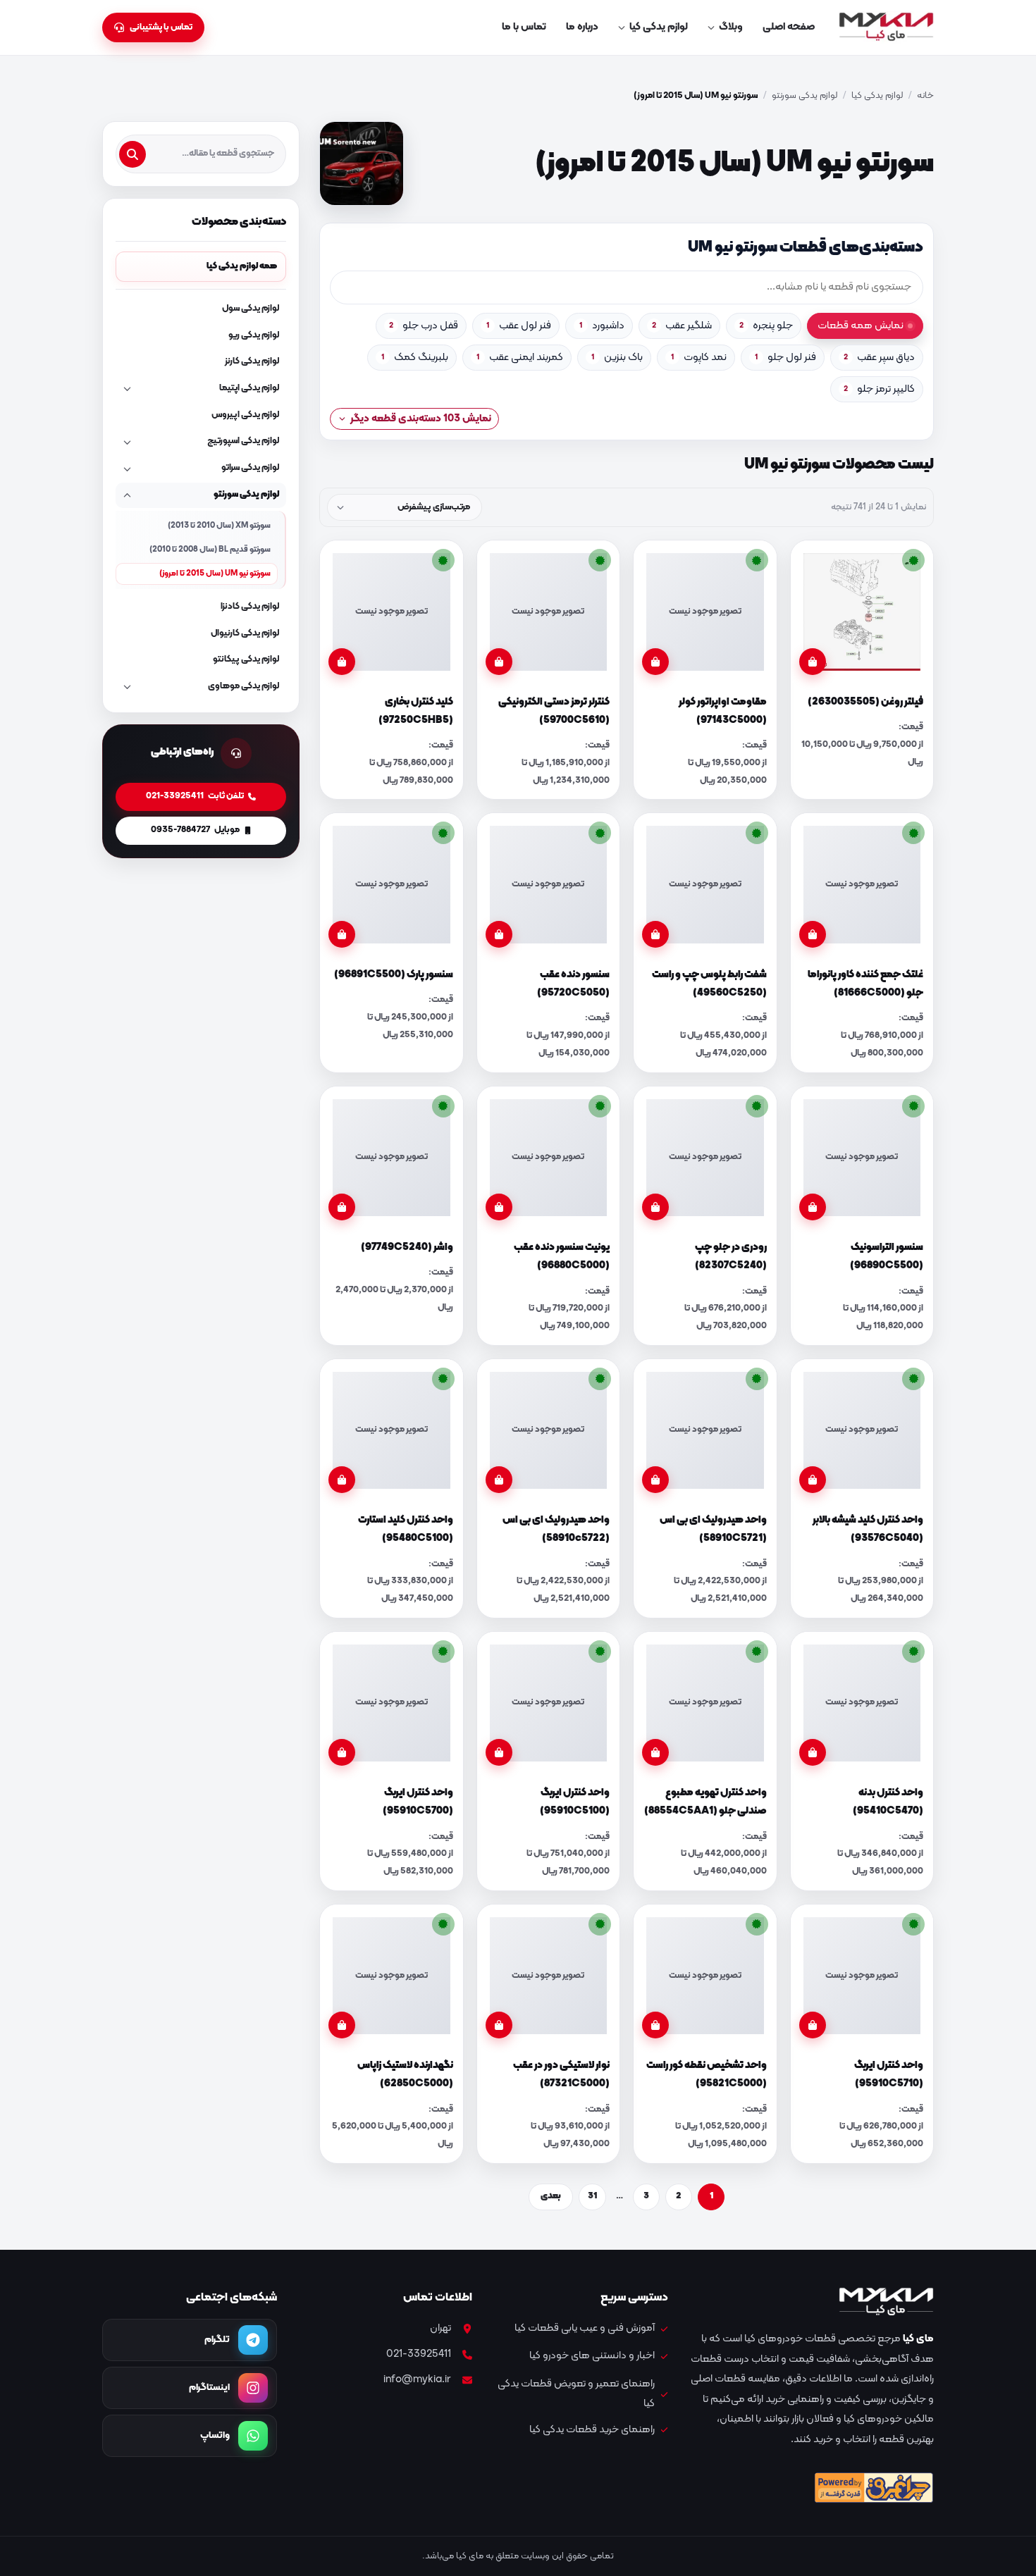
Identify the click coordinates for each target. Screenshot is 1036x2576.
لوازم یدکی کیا (659, 27)
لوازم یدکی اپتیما (249, 388)
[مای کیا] (886, 27)
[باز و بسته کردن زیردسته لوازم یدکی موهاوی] (127, 687)
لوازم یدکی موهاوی (243, 686)
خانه (925, 96)
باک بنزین (617, 358)
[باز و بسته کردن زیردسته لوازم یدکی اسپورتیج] (127, 442)
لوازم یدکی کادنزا (250, 607)
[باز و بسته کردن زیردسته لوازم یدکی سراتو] (127, 469)
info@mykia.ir (417, 2380)
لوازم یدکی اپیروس (245, 415)
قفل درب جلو (424, 326)
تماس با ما (524, 27)
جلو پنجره (766, 326)
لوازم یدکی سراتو (250, 468)
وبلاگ (731, 27)
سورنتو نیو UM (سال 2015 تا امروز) (215, 574)
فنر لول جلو (785, 358)
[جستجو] (132, 154)
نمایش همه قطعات (861, 326)
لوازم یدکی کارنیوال (245, 633)
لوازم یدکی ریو (254, 335)
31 (592, 2196)
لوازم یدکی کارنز (252, 361)
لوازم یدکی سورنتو (804, 96)
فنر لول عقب (519, 326)
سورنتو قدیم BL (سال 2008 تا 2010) (210, 550)
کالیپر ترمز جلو (879, 389)
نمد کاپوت (699, 358)
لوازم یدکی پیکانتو (246, 660)
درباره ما (582, 27)
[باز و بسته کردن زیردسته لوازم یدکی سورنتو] (127, 495)
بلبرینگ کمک (415, 358)
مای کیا (918, 2339)
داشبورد (602, 326)
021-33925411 (419, 2354)
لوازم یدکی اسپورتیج (243, 441)
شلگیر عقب (682, 326)
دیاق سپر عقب (879, 358)
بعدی (551, 2196)
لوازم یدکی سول (251, 309)
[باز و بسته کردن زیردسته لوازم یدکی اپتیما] (127, 389)
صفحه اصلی (789, 27)
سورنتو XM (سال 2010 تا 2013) (219, 526)
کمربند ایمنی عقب (520, 358)
